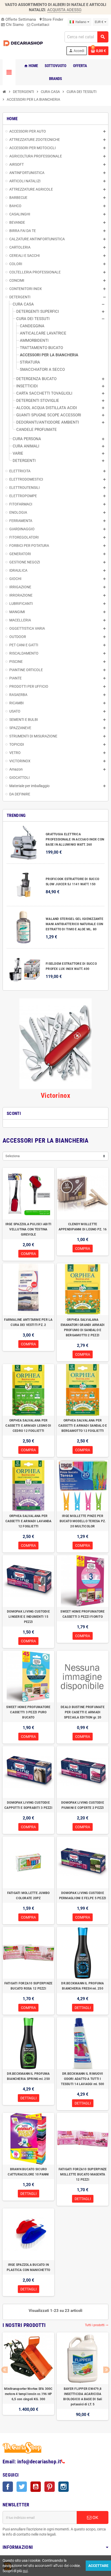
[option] (28, 2376)
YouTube (36, 2487)
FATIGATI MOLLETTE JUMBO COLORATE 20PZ (29, 1896)
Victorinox (55, 1095)
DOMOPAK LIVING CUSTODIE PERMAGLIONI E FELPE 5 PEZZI (83, 1896)
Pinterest (50, 2487)
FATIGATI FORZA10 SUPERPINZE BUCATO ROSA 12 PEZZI (28, 1986)
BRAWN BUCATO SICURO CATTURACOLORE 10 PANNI (28, 2172)
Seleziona (13, 1156)
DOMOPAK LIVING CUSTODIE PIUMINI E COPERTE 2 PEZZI (83, 1805)
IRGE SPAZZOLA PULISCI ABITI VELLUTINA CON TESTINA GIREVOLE (28, 1229)
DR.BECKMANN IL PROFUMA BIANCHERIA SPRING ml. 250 (28, 2076)
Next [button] (106, 2370)
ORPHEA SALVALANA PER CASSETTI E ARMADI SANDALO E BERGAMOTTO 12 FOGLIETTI (83, 1426)
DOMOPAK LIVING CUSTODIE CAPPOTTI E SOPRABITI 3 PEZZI (28, 1805)
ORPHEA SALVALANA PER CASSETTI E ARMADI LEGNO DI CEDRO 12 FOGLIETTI (28, 1426)
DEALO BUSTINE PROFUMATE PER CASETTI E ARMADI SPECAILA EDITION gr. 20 (83, 1712)
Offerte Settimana (18, 19)
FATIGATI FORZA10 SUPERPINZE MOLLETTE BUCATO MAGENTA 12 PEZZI (83, 2174)
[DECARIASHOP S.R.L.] (24, 43)
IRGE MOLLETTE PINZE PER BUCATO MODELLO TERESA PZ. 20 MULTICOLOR (83, 1521)
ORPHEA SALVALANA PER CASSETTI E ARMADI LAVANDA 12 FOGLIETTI (29, 1521)
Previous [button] (5, 2370)
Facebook (8, 2487)
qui (25, 2571)
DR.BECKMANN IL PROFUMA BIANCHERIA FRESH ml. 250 (82, 1986)
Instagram (64, 2487)
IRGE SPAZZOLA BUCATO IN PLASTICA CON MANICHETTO (29, 2267)
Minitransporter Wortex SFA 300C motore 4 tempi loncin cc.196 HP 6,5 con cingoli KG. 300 (28, 2394)
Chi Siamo (14, 25)
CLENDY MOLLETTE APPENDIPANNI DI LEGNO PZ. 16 (83, 1227)
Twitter (22, 2487)
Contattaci (40, 25)
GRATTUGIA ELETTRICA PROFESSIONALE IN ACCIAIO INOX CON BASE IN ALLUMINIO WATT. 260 (75, 839)
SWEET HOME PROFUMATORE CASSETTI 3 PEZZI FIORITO (82, 1614)
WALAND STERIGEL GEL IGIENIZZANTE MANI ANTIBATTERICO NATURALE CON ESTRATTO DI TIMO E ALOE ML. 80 (74, 924)
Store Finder (51, 19)
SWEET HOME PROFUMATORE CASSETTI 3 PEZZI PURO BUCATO (28, 1712)
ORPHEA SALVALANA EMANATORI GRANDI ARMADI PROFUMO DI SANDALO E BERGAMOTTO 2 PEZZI (83, 1327)
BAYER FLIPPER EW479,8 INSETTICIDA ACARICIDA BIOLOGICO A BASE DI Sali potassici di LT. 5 (83, 2397)
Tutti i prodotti (97, 2325)
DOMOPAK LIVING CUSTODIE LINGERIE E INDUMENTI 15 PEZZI (28, 1617)
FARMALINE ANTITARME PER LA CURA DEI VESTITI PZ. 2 (28, 1322)
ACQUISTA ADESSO (64, 10)
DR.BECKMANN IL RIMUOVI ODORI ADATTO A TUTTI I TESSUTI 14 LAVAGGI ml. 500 (82, 2079)
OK (95, 2517)
